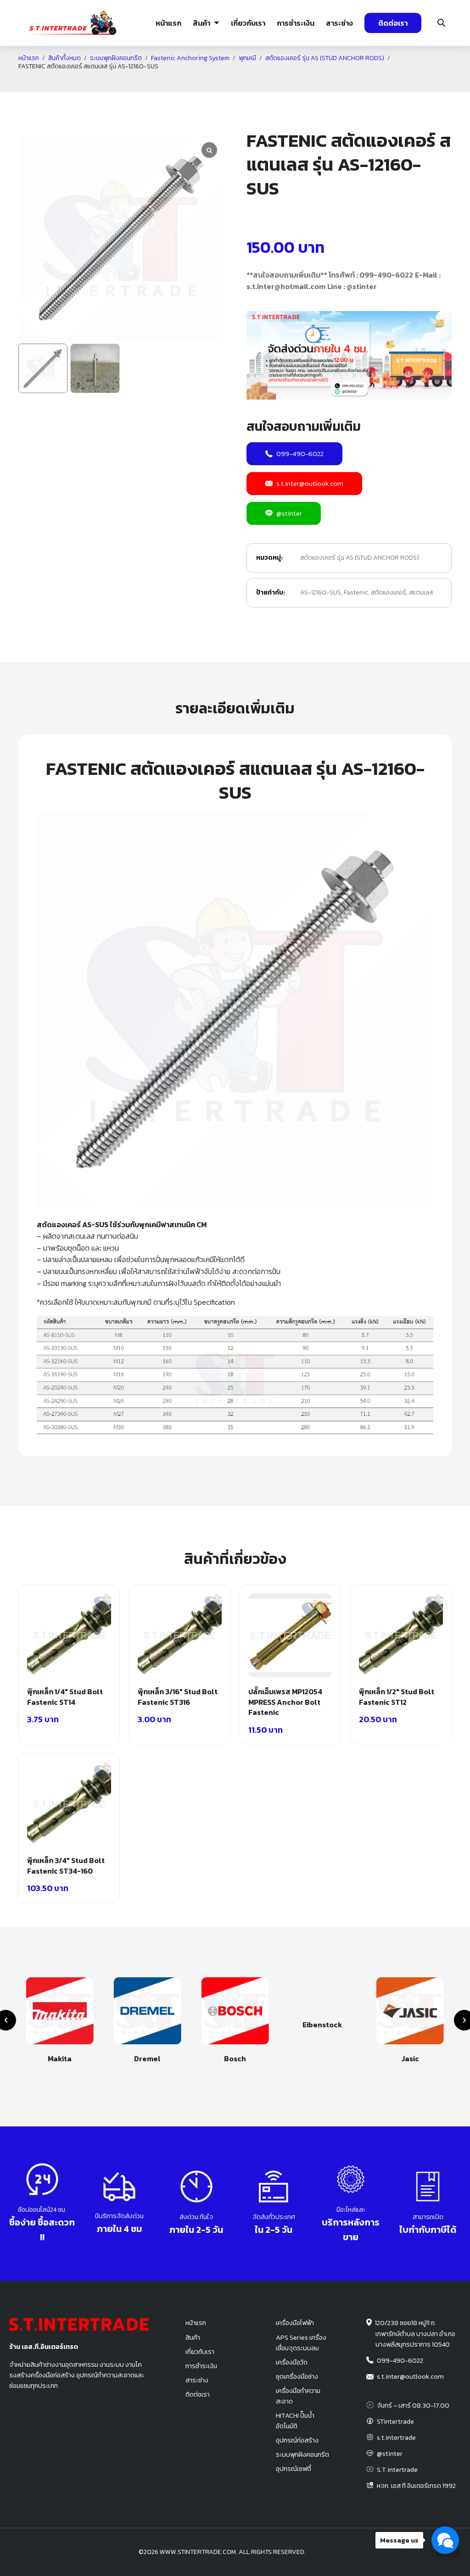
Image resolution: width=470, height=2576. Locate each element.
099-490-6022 (300, 453)
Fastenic (356, 593)
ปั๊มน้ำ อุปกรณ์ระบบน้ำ (136, 79)
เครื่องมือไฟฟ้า (295, 2323)
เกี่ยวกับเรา (248, 23)
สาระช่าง (339, 23)
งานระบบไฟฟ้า (69, 79)
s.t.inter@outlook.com (310, 483)
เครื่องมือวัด (292, 2362)
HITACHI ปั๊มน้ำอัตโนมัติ (295, 2421)
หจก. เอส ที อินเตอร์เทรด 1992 (416, 2486)
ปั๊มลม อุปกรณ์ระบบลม (204, 79)
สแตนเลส (421, 593)
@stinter (289, 513)
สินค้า (201, 23)
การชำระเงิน (296, 23)
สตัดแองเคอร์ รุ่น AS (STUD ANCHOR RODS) (360, 558)
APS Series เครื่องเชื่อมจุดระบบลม (301, 2343)
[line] (455, 2552)
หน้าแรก (168, 23)
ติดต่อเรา (393, 23)
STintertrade (395, 2421)
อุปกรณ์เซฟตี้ (294, 2469)
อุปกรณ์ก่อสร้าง (409, 79)
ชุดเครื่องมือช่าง (297, 2376)
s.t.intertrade (396, 2437)
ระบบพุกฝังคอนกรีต (346, 79)
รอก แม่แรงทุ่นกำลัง (277, 79)
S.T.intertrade (397, 2470)
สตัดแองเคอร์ (389, 593)
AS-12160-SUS (321, 593)
